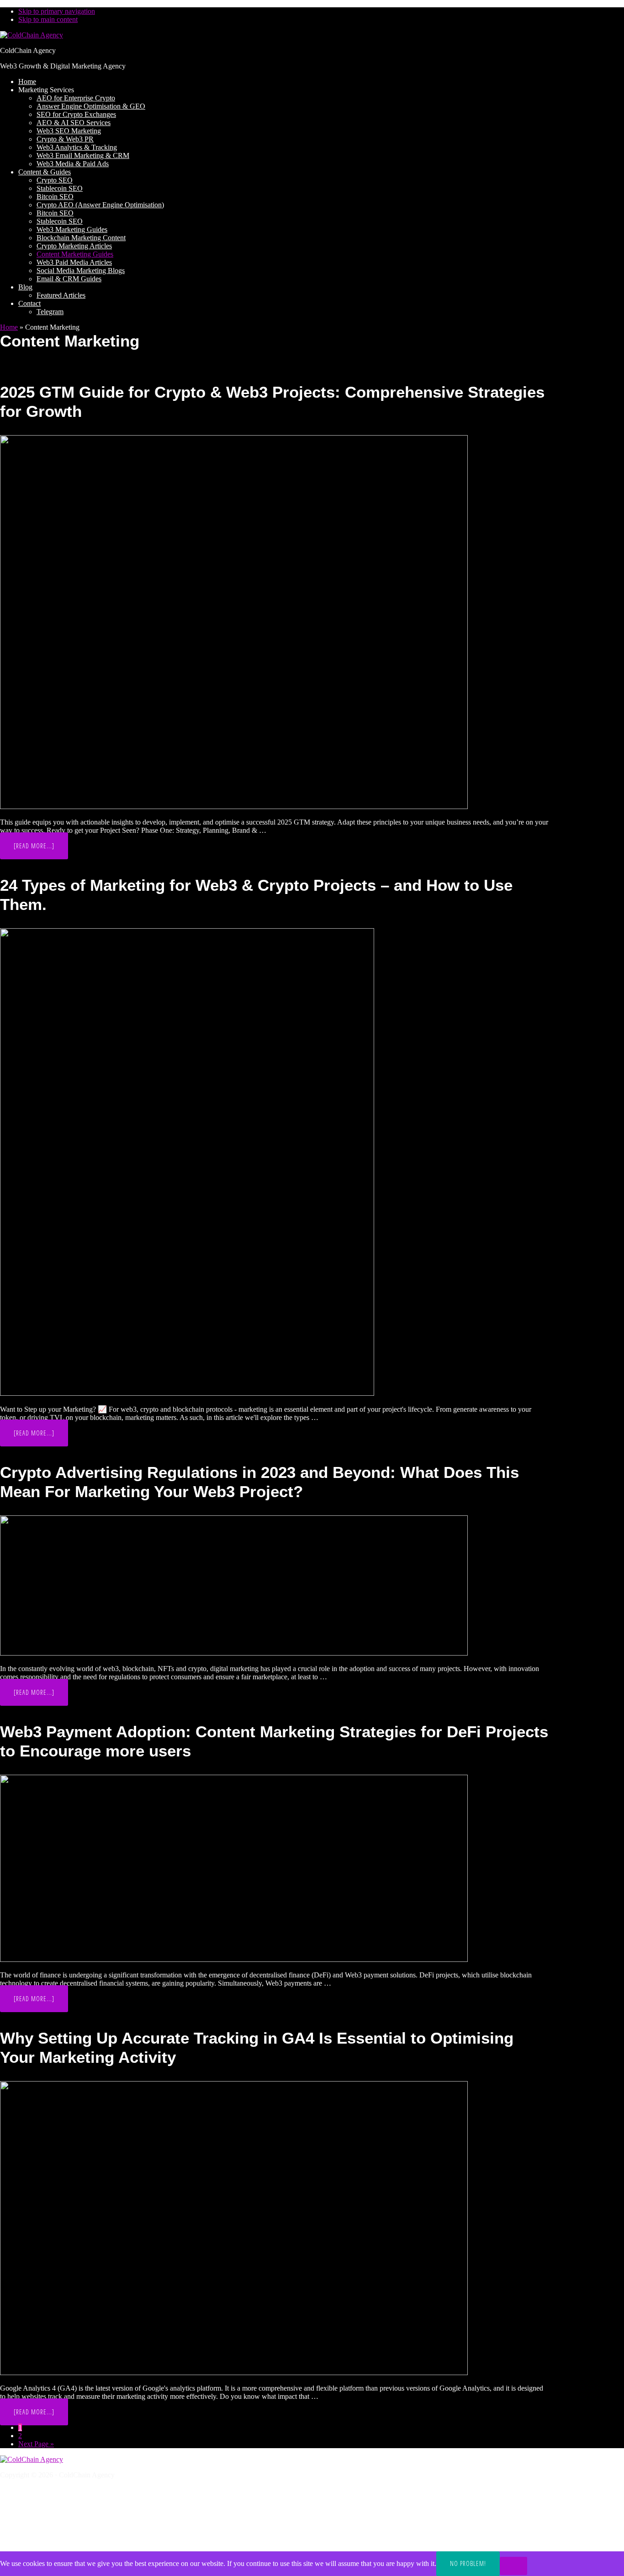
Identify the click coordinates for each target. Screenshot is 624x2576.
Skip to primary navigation (57, 11)
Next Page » (36, 2444)
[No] (513, 2566)
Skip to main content (48, 19)
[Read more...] (41, 850)
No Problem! (468, 2563)
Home (9, 327)
